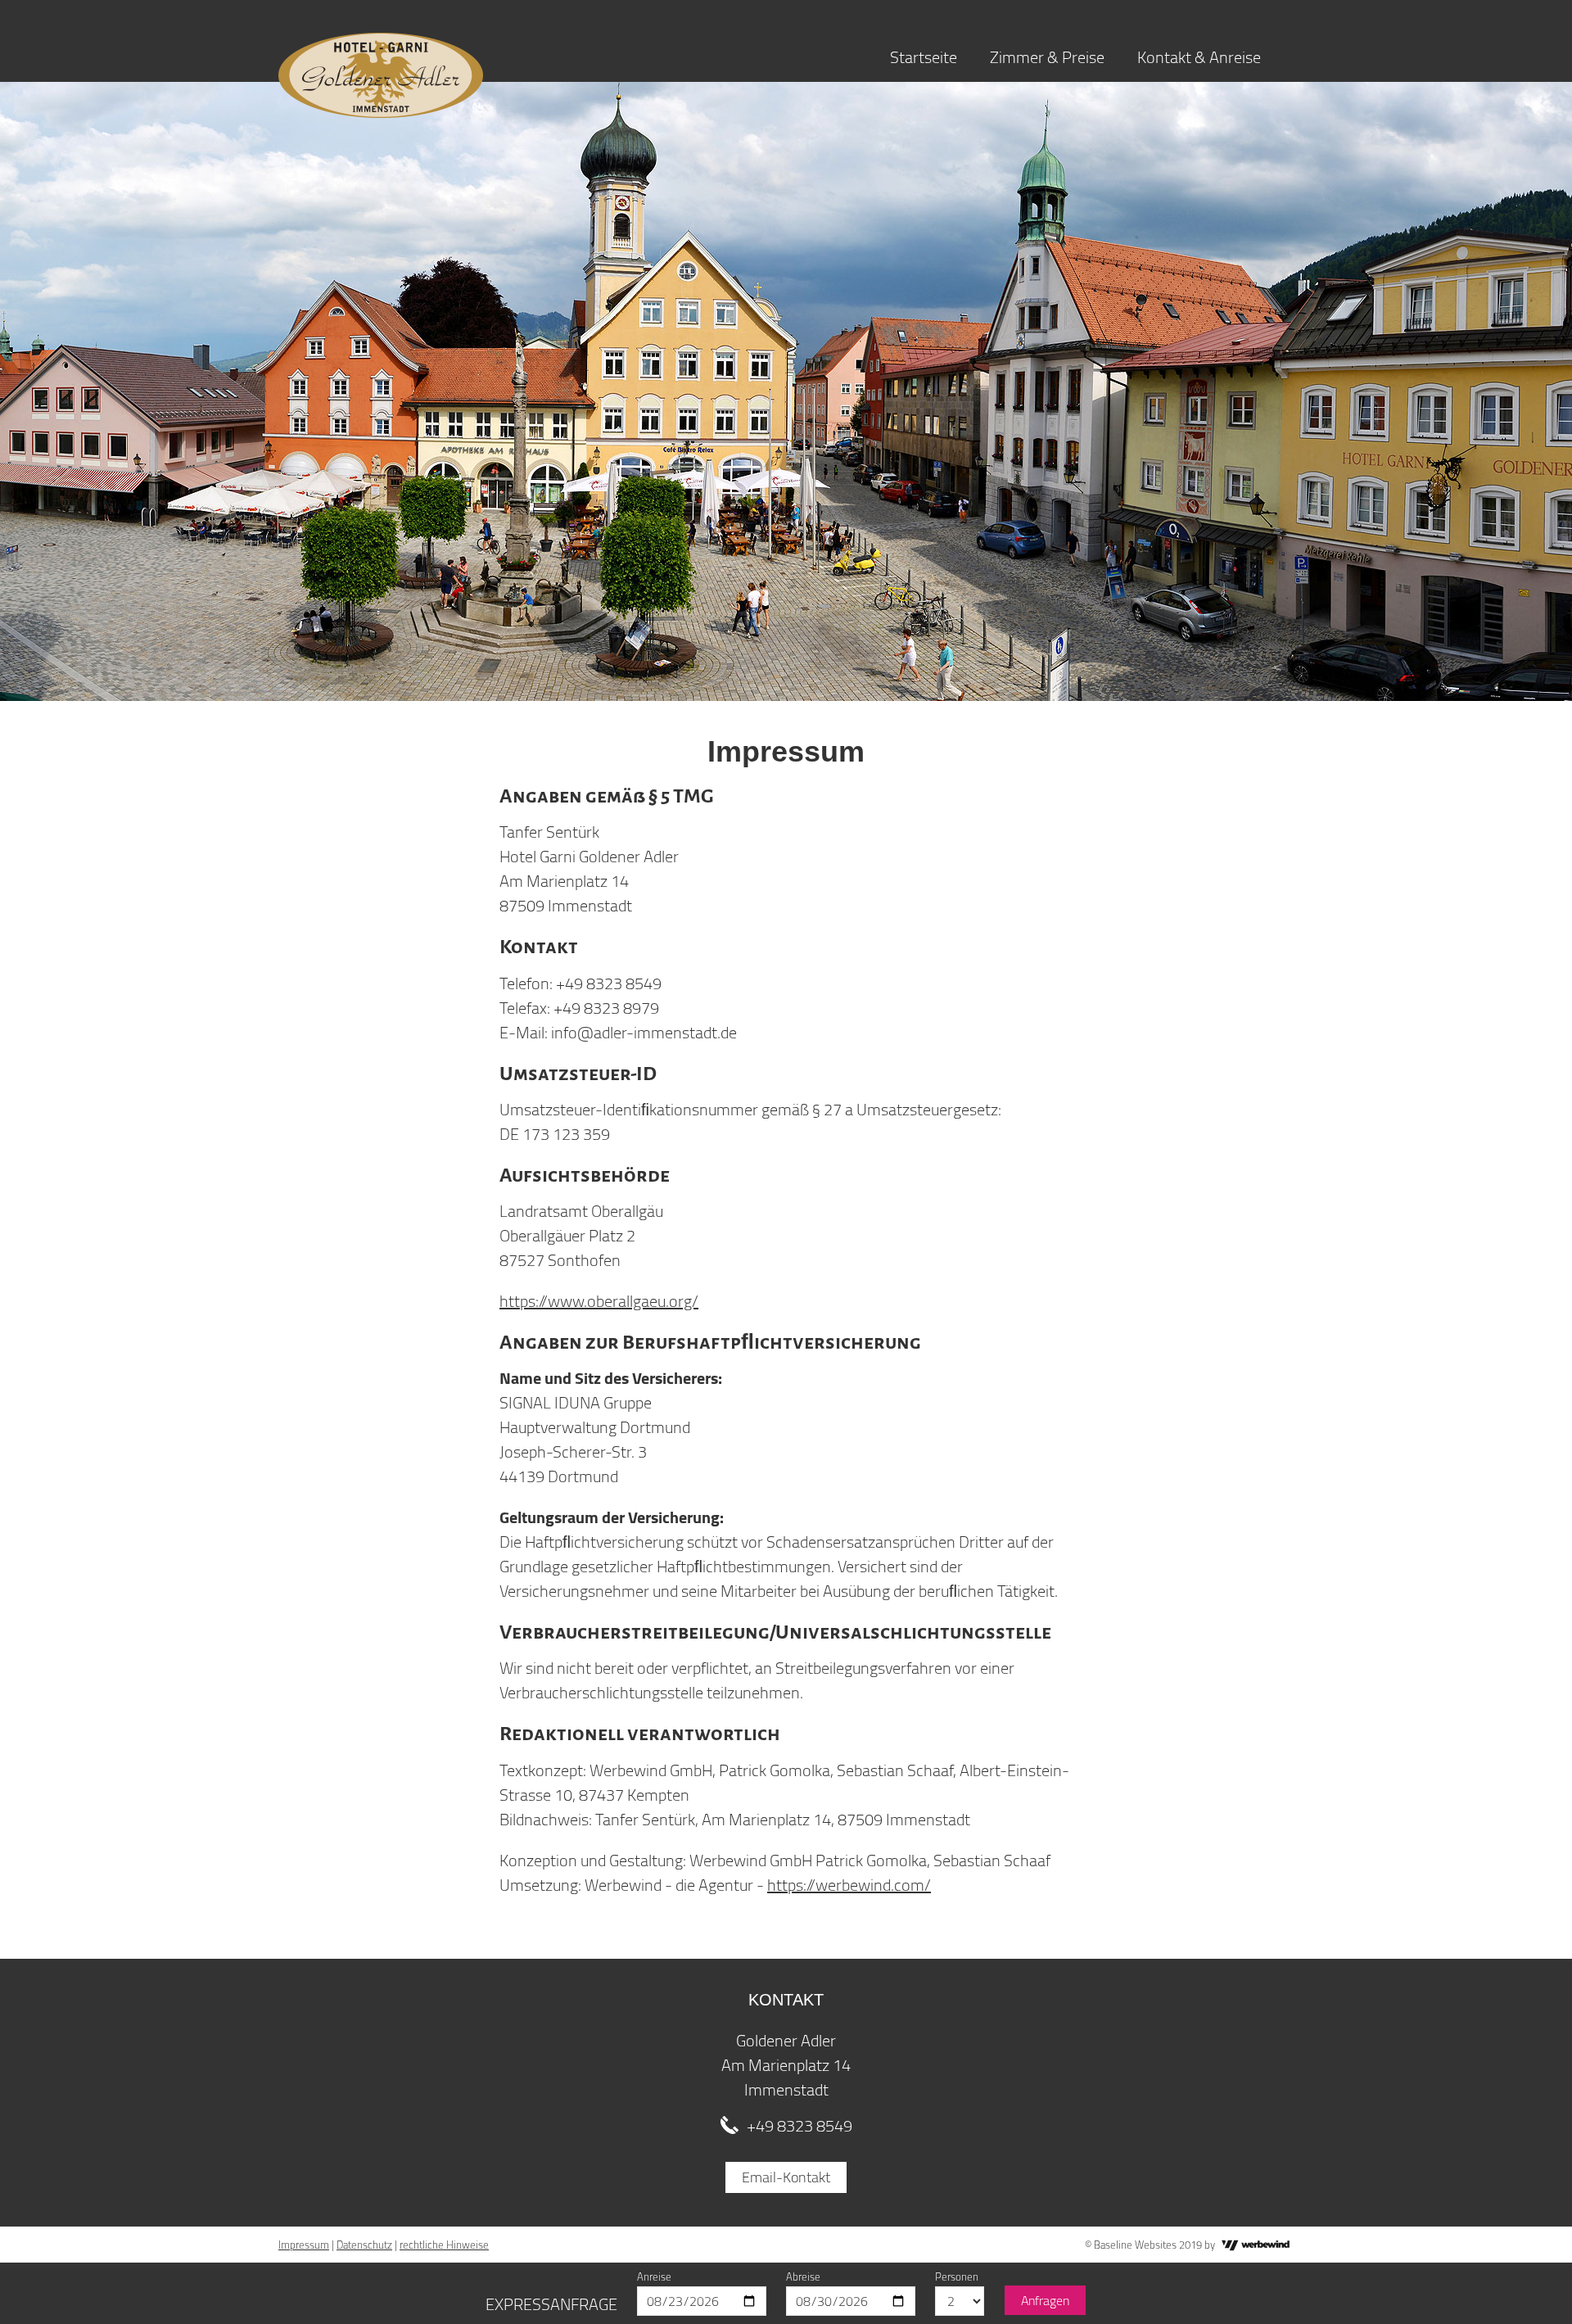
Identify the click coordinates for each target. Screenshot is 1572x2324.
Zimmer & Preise (1047, 57)
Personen (957, 2277)
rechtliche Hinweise (444, 2245)
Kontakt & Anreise (1199, 57)
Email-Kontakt (786, 2177)
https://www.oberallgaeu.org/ (599, 1301)
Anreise (654, 2277)
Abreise (803, 2277)
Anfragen (1045, 2300)
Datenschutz (364, 2245)
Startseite (924, 57)
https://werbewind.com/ (849, 1885)
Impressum (304, 2245)
